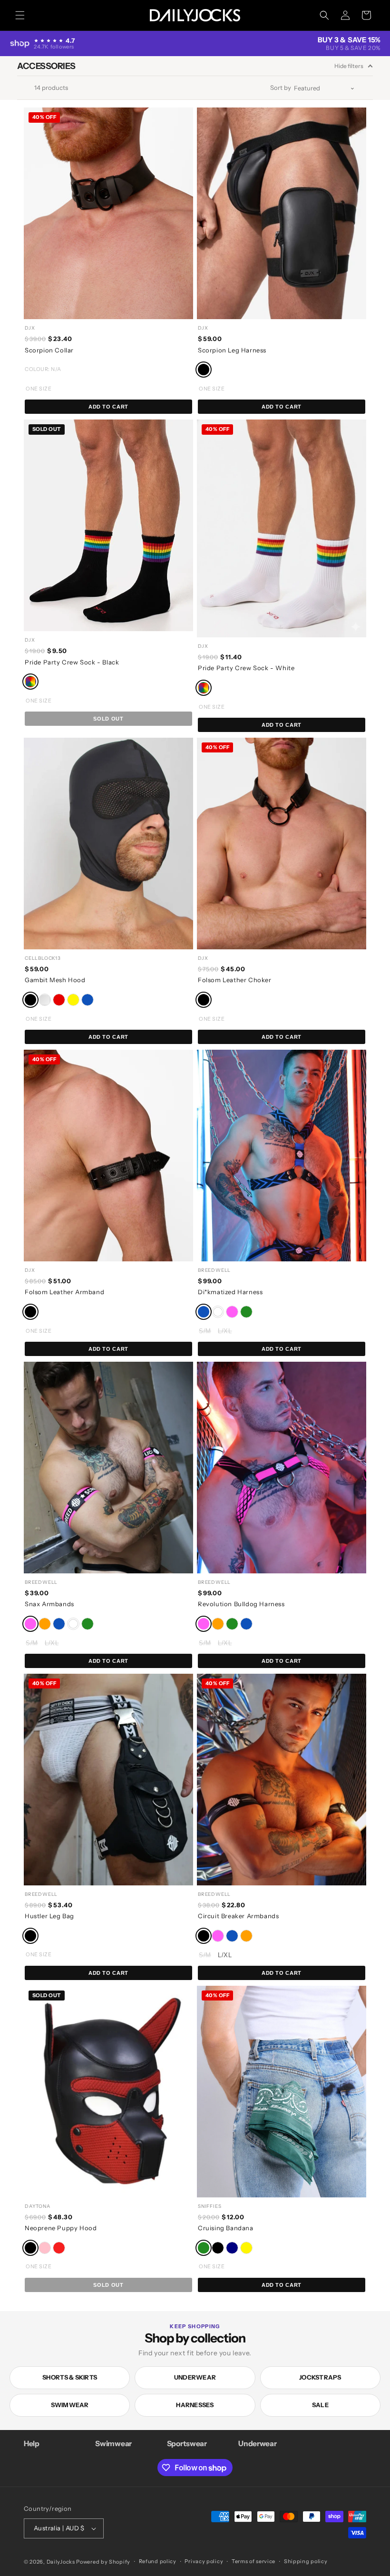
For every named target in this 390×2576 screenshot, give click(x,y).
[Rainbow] (30, 682)
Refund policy (158, 2561)
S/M (205, 1331)
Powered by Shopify (103, 2562)
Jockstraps (320, 2377)
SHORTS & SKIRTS (70, 2377)
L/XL (225, 1331)
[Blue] (88, 1000)
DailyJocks (61, 2562)
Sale (320, 2405)
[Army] (45, 1000)
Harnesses (195, 2405)
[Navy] (232, 2248)
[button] (20, 15)
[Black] (204, 370)
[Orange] (45, 1624)
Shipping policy (306, 2561)
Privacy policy (204, 2561)
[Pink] (232, 1312)
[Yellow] (73, 1000)
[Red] (59, 1000)
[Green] (246, 1312)
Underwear (195, 2377)
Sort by (281, 88)
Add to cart (108, 407)
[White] (218, 1312)
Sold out (108, 719)
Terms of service (253, 2561)
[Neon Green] (232, 1624)
